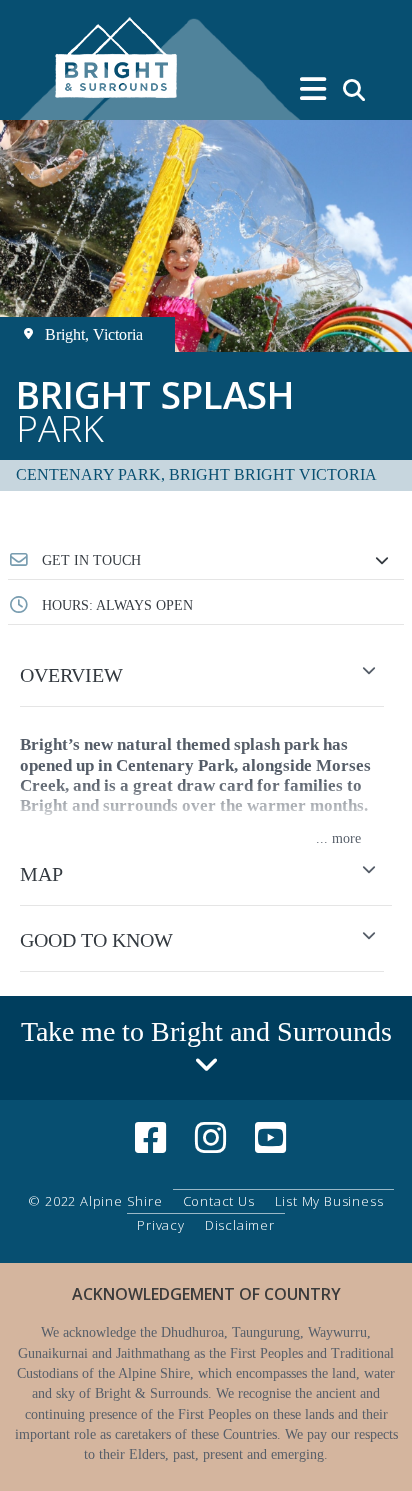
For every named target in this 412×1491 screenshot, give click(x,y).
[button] (206, 561)
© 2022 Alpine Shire (95, 1201)
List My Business (329, 1201)
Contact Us (219, 1201)
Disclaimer (240, 1225)
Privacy (161, 1225)
